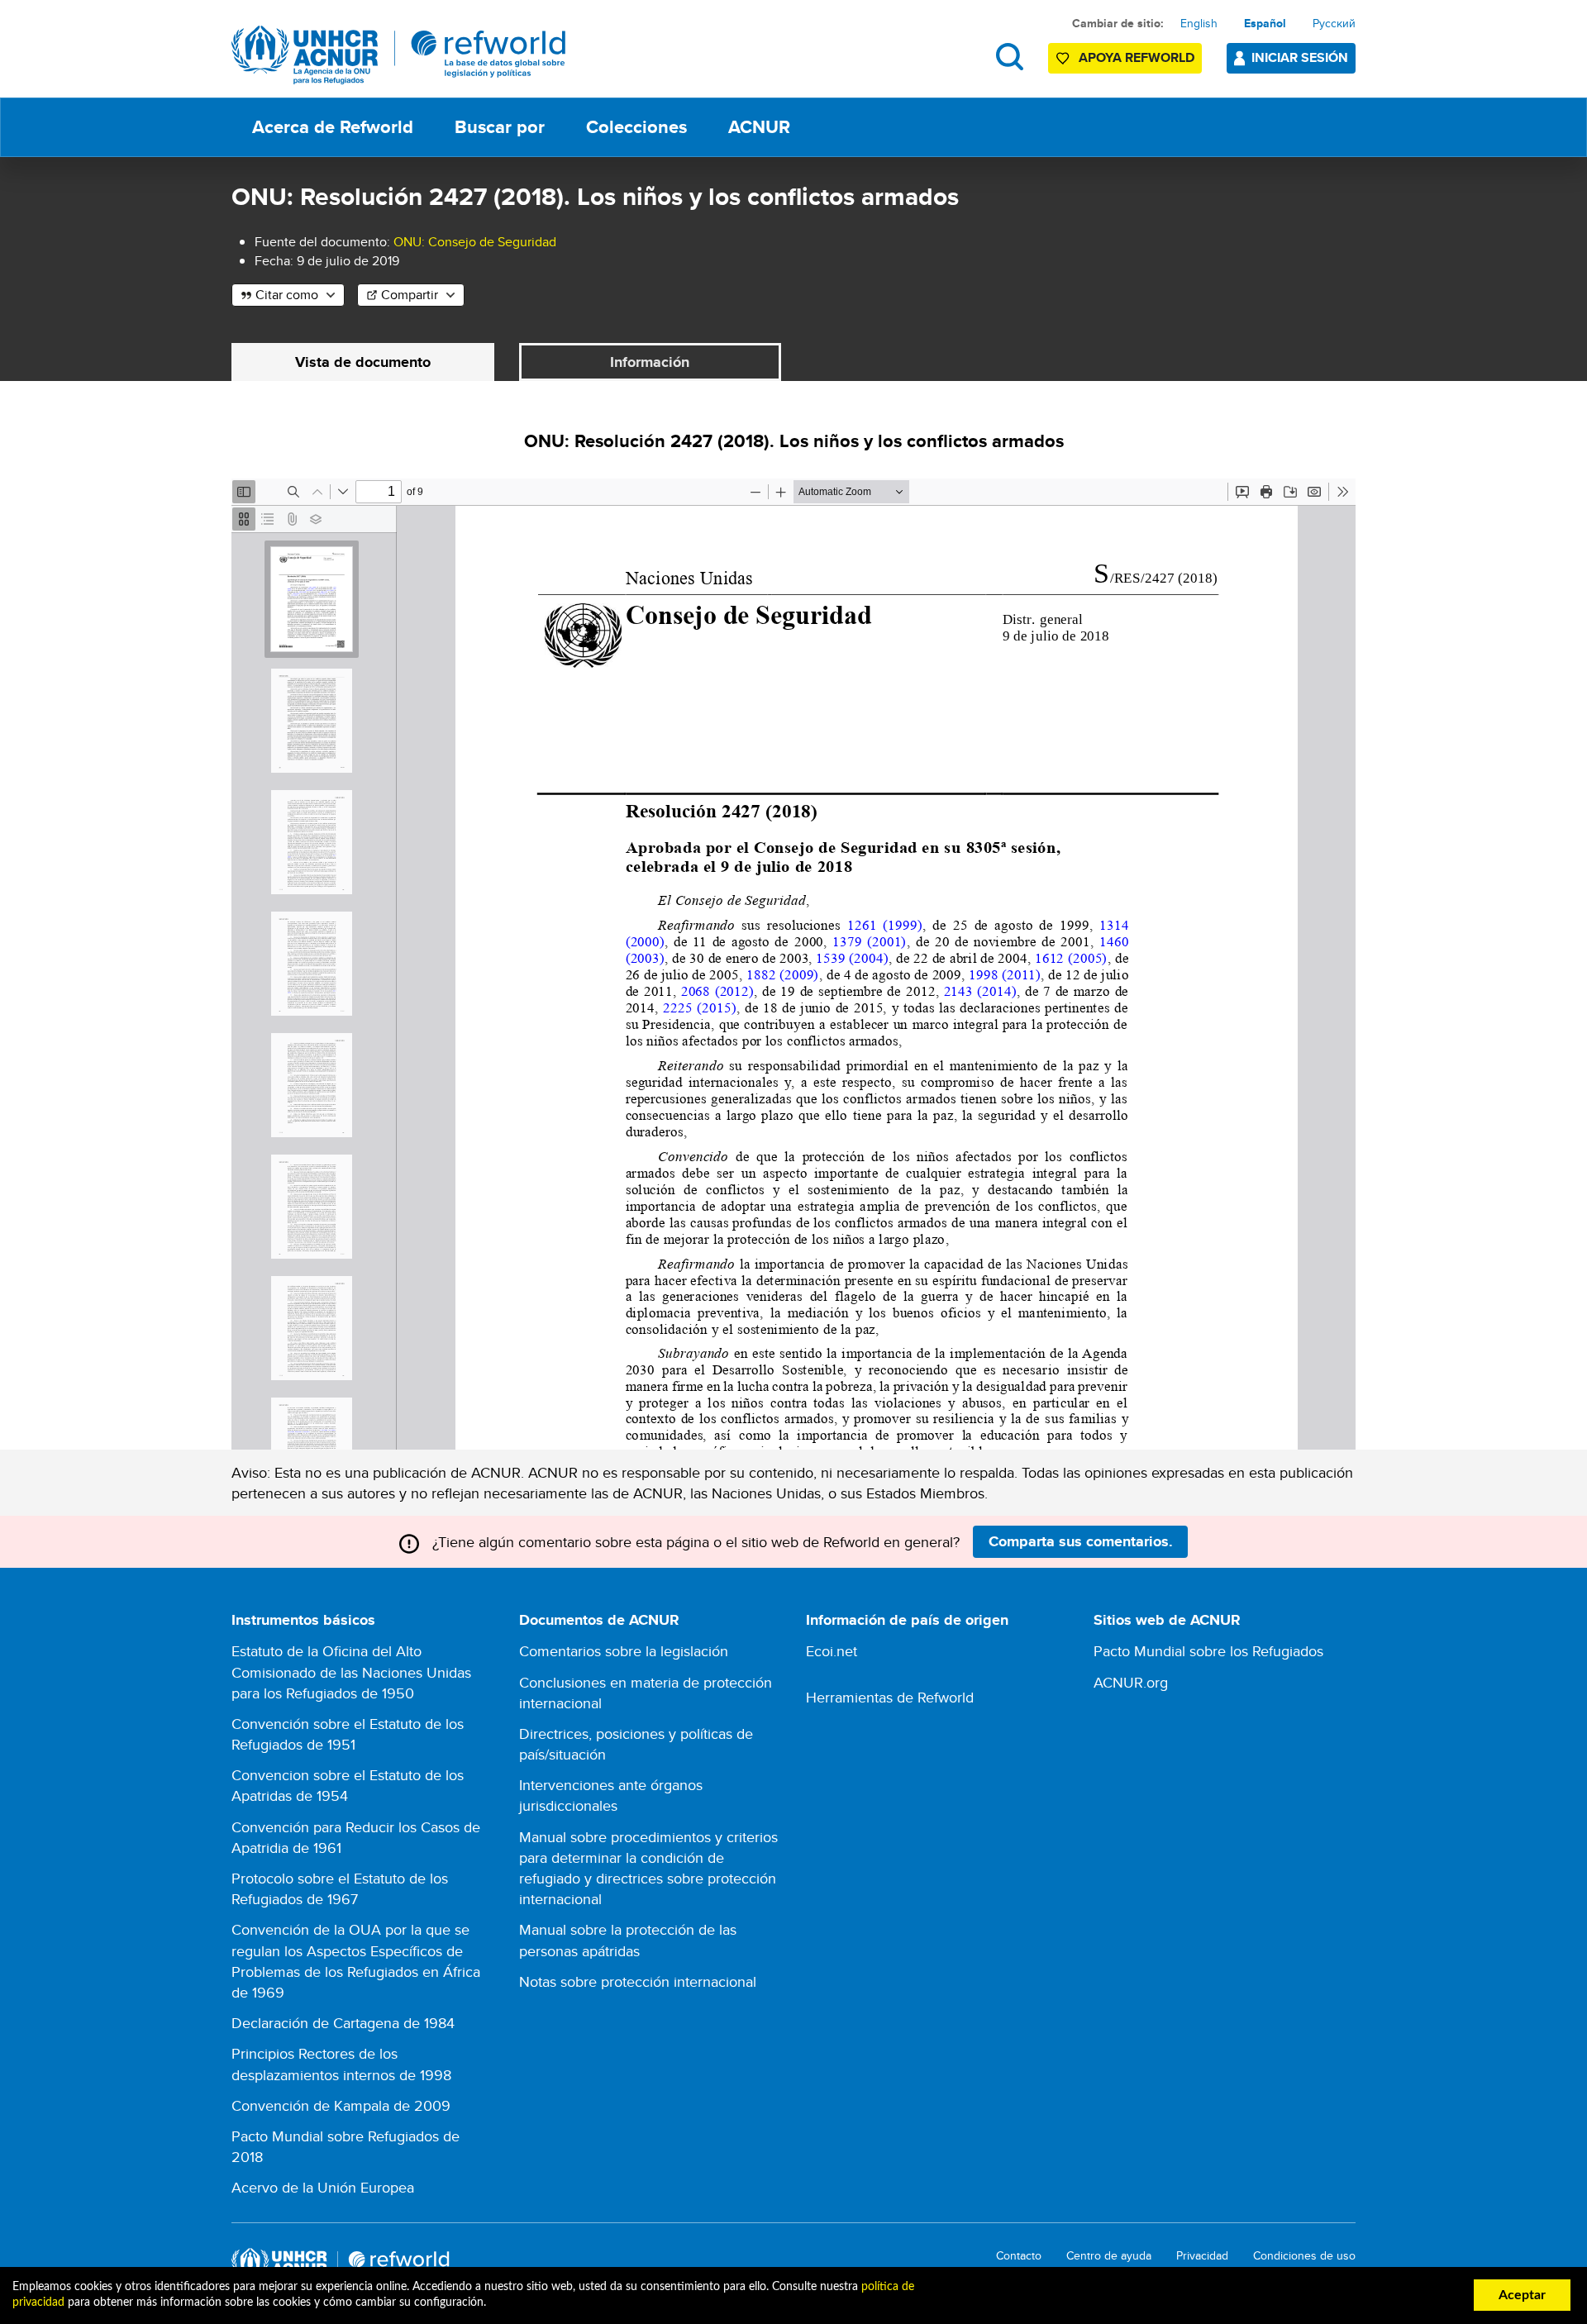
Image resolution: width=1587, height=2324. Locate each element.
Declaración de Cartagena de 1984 (343, 2023)
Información (650, 362)
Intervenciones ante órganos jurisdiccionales (611, 1795)
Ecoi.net (832, 1651)
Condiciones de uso (1304, 2256)
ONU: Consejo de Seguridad (475, 242)
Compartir (410, 295)
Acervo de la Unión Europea (323, 2187)
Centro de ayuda (1109, 2256)
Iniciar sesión (1300, 57)
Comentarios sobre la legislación (624, 1651)
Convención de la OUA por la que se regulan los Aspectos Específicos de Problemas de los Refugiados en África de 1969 (356, 1961)
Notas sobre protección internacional (638, 1981)
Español (1265, 23)
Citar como (287, 295)
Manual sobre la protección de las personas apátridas (628, 1940)
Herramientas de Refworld (890, 1697)
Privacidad (1202, 2256)
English (1199, 23)
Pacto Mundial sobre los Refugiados (1208, 1651)
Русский (1334, 23)
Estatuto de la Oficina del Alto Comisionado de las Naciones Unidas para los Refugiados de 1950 (351, 1672)
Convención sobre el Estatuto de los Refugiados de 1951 (348, 1734)
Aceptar (1522, 2295)
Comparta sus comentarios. (1081, 1541)
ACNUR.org (1131, 1682)
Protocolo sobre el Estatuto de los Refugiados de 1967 (340, 1888)
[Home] (399, 55)
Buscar (1010, 57)
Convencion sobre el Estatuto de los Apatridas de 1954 (348, 1785)
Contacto (1019, 2256)
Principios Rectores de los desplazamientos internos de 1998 (341, 2064)
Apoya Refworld (1137, 57)
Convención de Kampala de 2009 (341, 2105)
